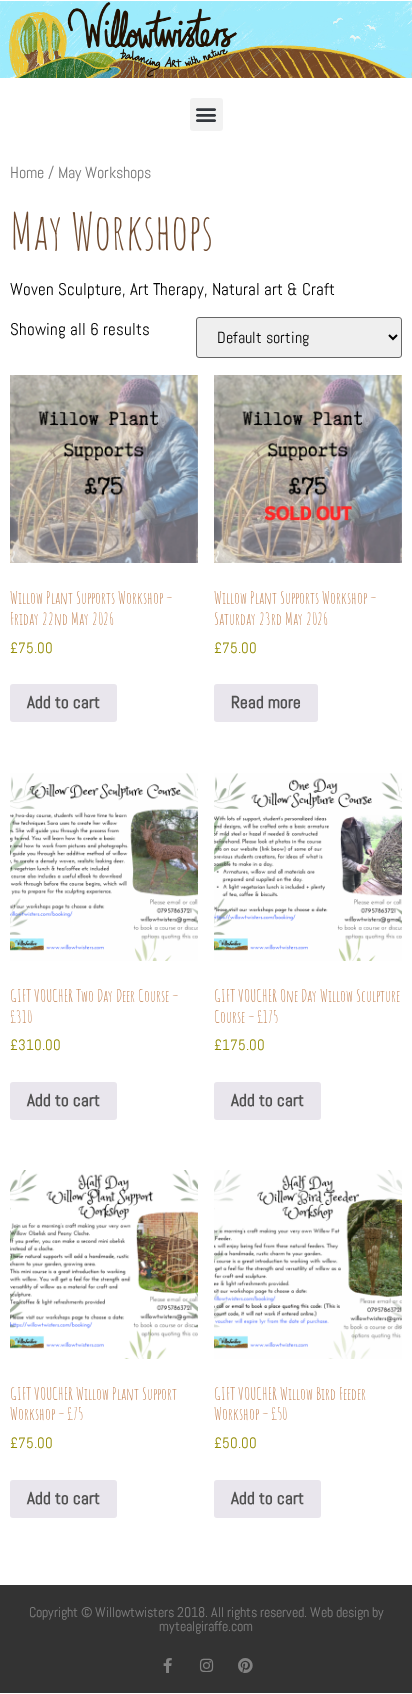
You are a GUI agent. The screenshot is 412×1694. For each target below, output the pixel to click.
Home (27, 173)
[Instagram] (206, 1665)
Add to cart (63, 702)
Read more (266, 702)
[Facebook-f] (167, 1665)
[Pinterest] (245, 1665)
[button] (206, 114)
